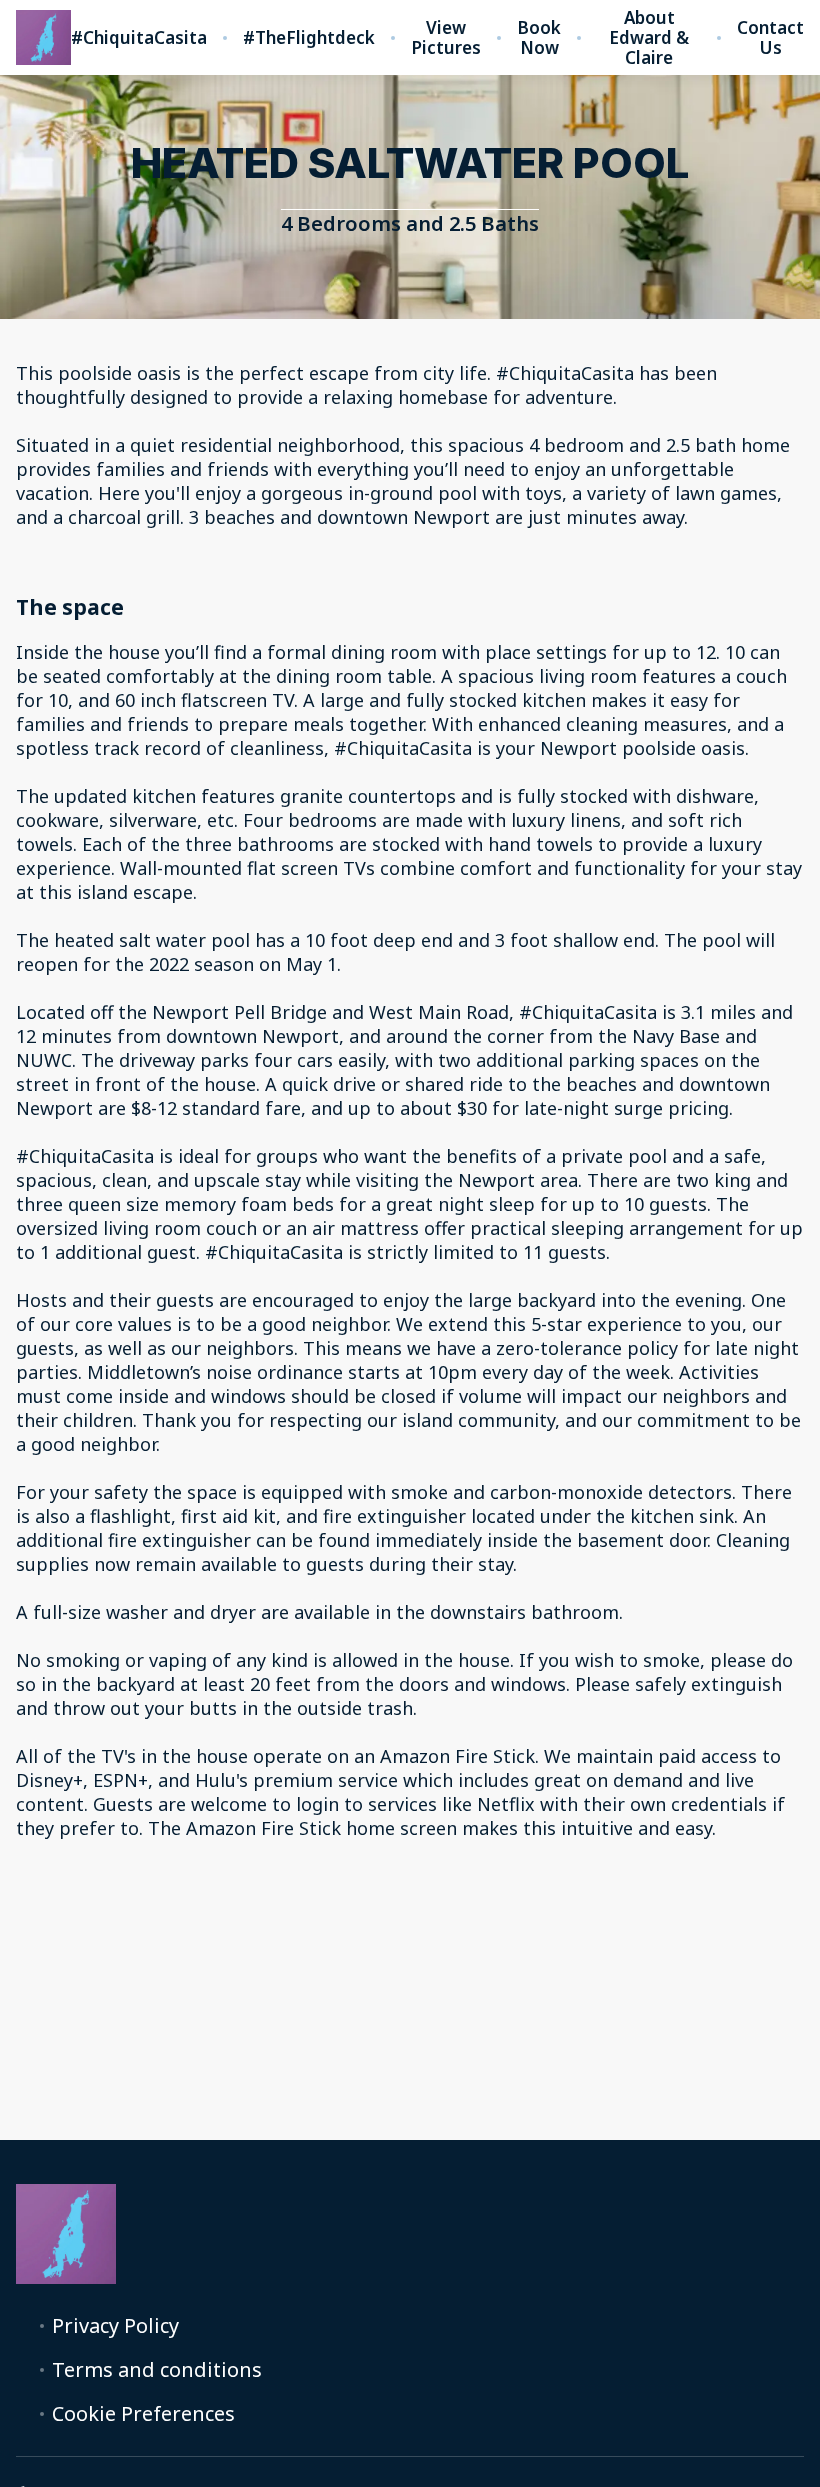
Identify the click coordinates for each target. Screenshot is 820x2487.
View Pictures (446, 38)
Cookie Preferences (143, 2414)
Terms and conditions (157, 2370)
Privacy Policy (115, 2326)
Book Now (539, 38)
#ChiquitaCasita (139, 38)
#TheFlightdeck (309, 38)
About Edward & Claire (649, 38)
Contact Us (770, 38)
